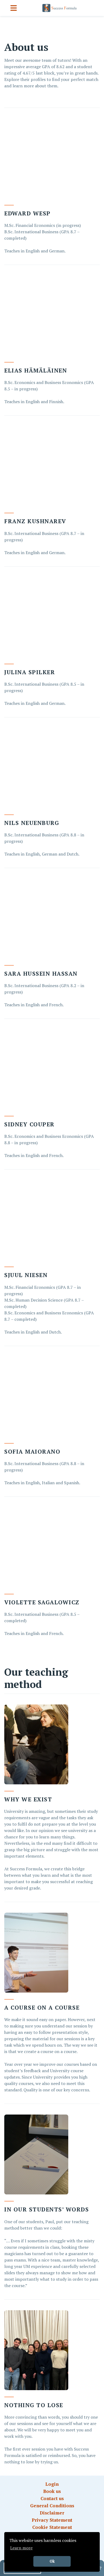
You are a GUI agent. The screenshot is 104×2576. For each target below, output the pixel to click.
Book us (52, 2491)
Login (52, 2484)
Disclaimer (52, 2513)
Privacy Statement (52, 2520)
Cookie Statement (52, 2527)
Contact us (52, 2498)
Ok (52, 2561)
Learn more (21, 2548)
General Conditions (52, 2506)
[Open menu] (14, 8)
